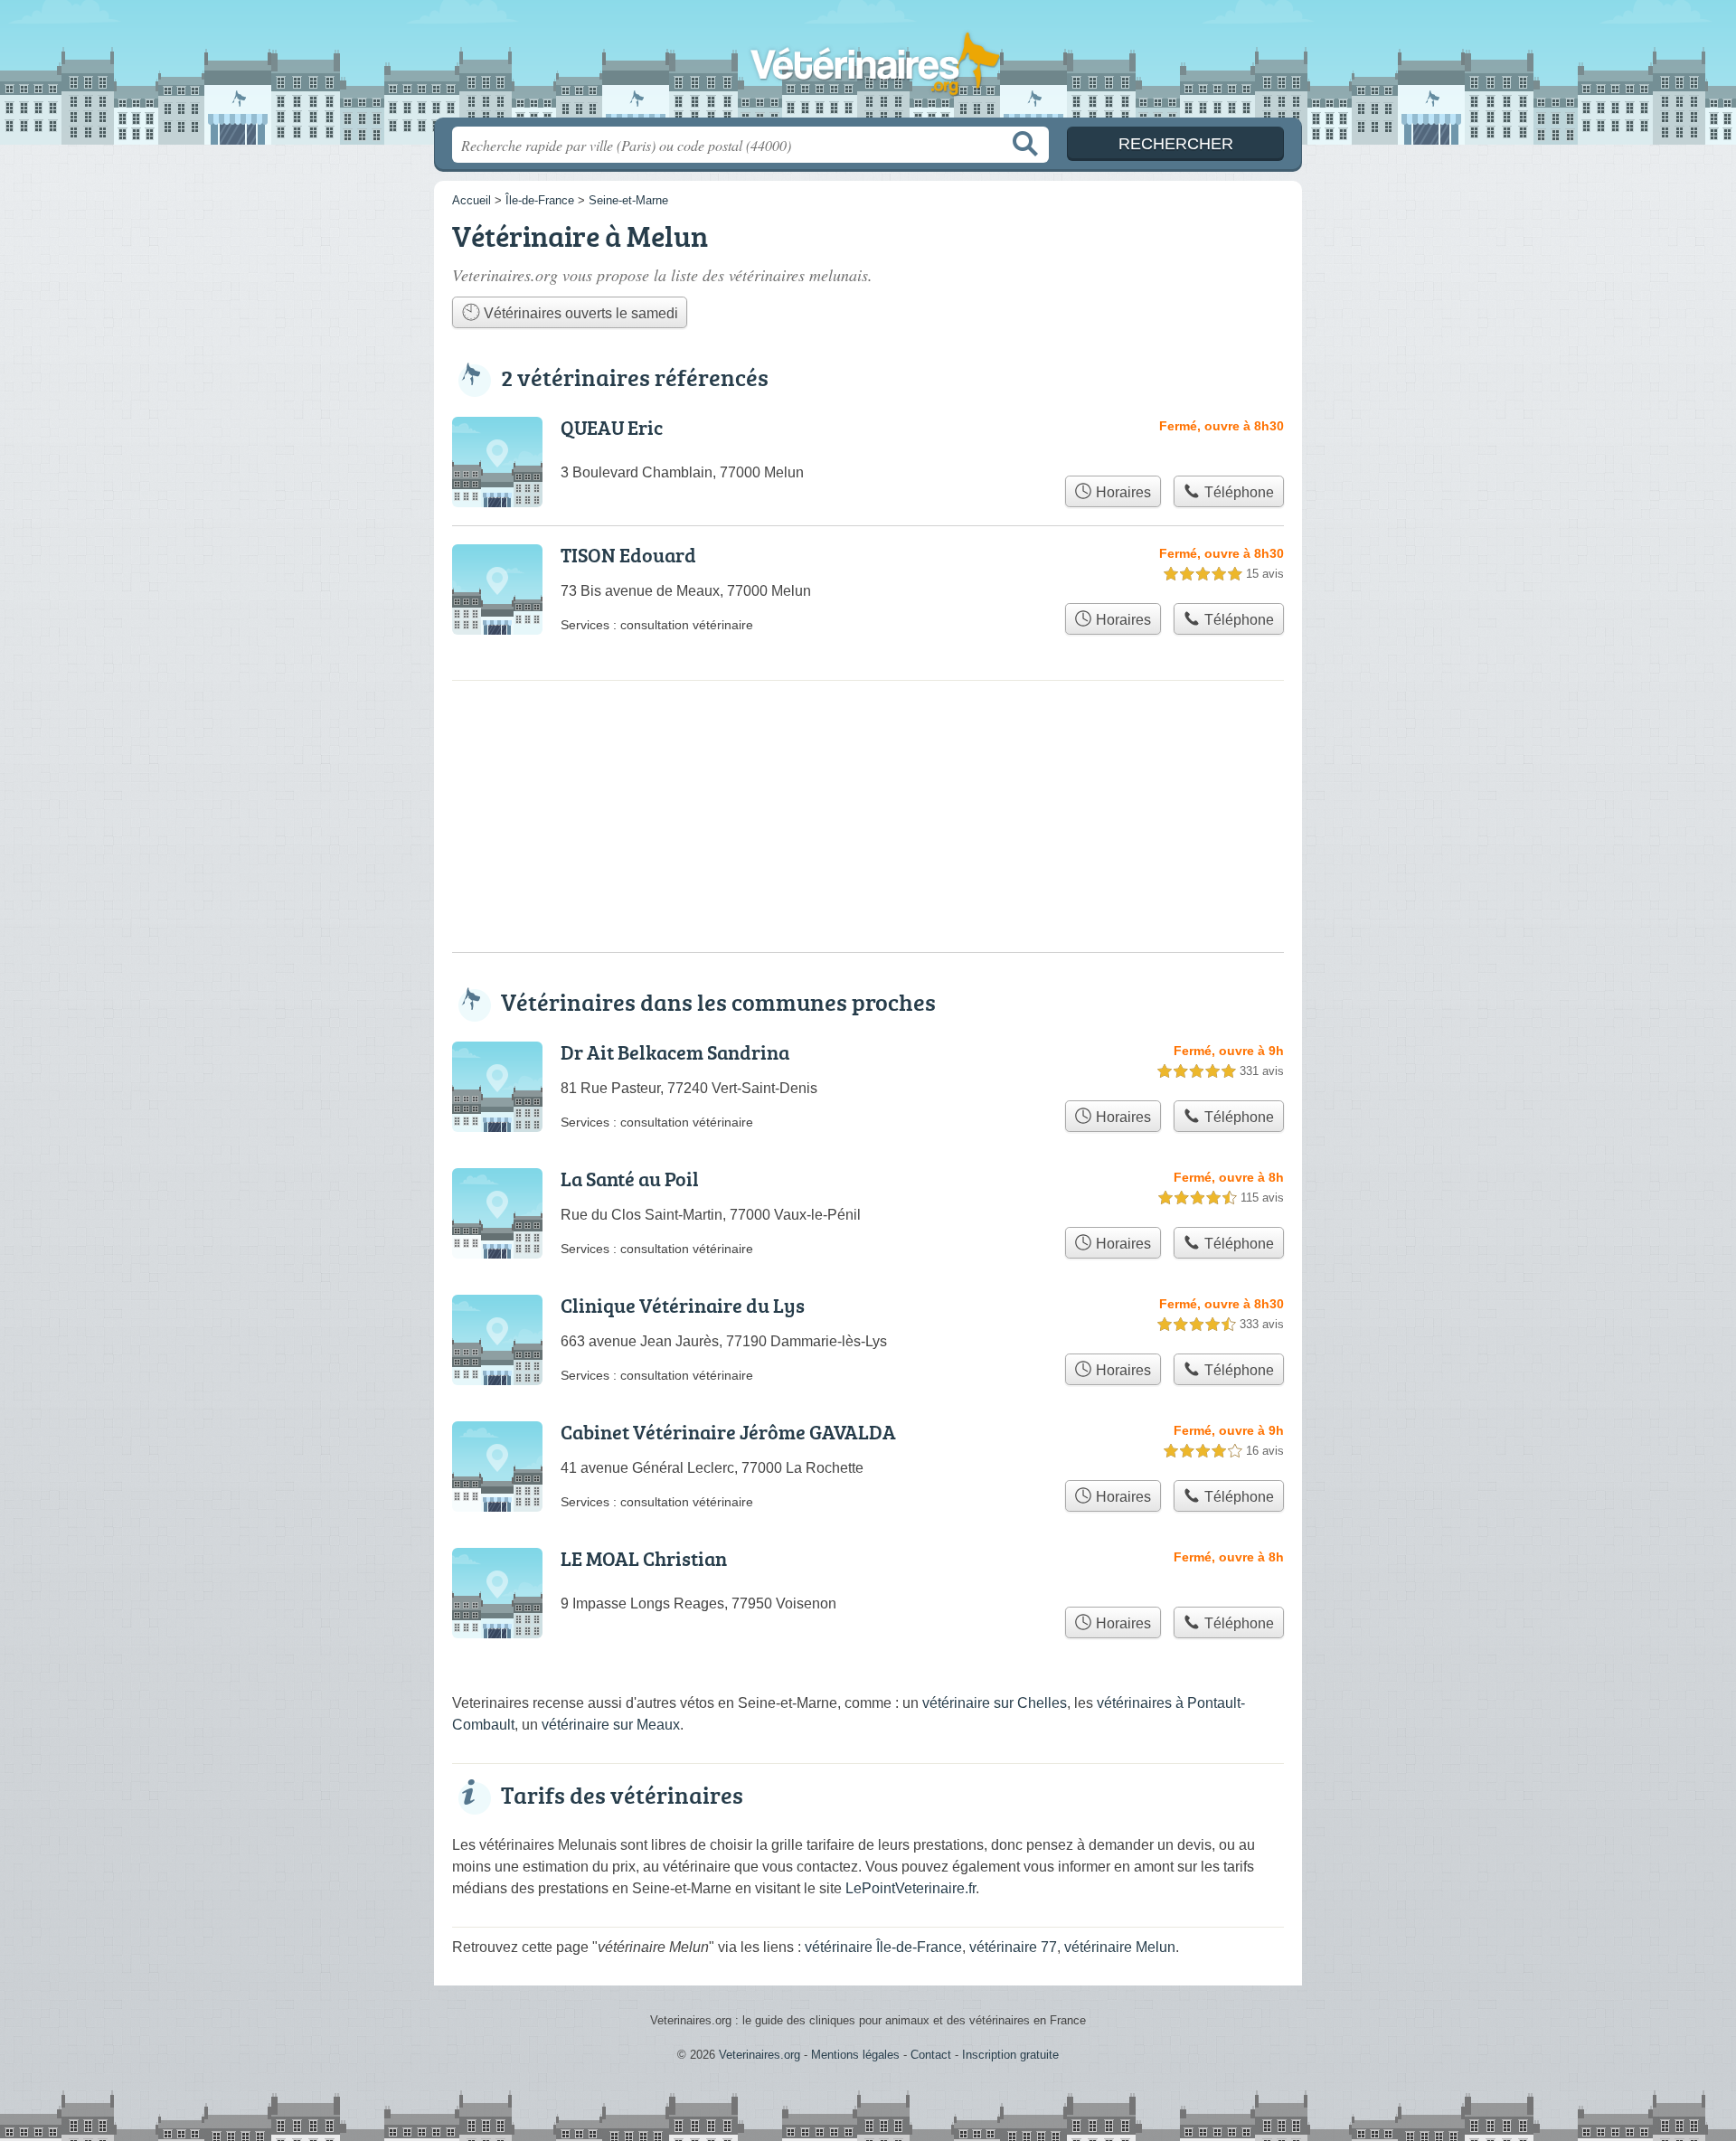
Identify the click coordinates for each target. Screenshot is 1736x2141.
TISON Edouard (628, 555)
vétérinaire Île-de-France (883, 1947)
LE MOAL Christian (644, 1558)
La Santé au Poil (630, 1179)
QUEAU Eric (612, 427)
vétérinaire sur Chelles (995, 1703)
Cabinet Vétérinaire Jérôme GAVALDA (728, 1432)
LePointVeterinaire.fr (910, 1888)
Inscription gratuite (1010, 2055)
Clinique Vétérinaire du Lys (683, 1305)
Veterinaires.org (868, 64)
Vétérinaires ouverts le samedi (579, 313)
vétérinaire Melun (1120, 1947)
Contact (931, 2055)
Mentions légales (855, 2055)
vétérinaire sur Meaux (611, 1725)
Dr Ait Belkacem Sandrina (675, 1052)
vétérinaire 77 (1013, 1947)
